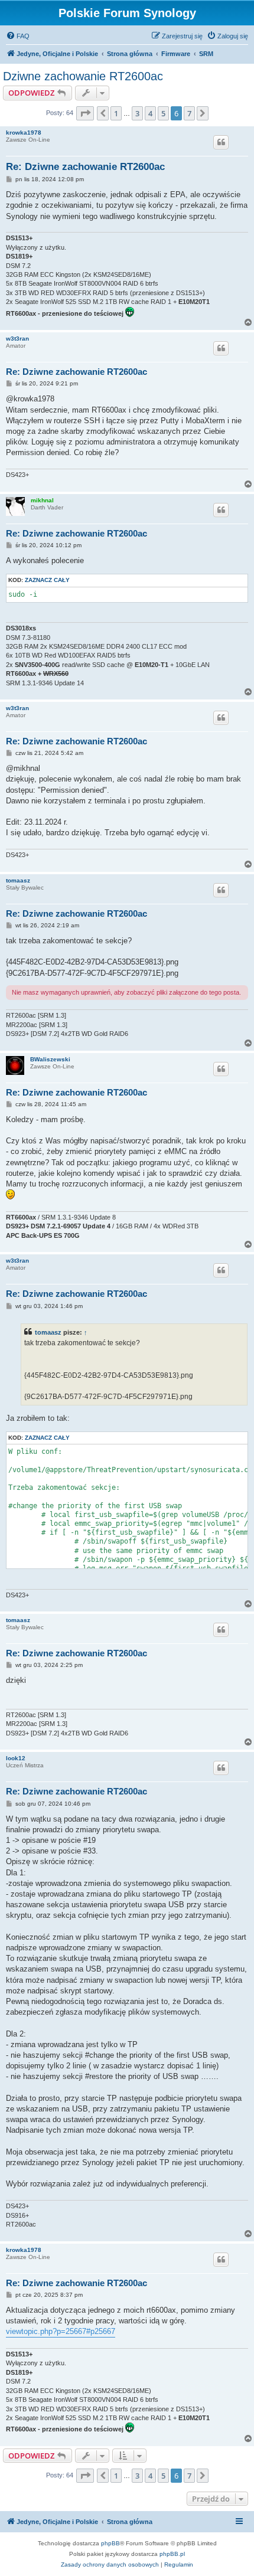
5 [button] (163, 113)
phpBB (110, 2543)
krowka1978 (24, 133)
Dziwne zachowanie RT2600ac (83, 76)
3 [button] (137, 113)
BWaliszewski (50, 1059)
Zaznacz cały (47, 580)
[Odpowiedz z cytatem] (221, 142)
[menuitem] (18, 36)
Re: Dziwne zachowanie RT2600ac (85, 167)
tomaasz (18, 880)
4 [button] (150, 113)
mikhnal (42, 500)
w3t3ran (17, 339)
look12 (16, 1758)
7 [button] (189, 113)
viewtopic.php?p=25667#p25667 (61, 2331)
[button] (85, 113)
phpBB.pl (172, 2554)
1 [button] (116, 113)
